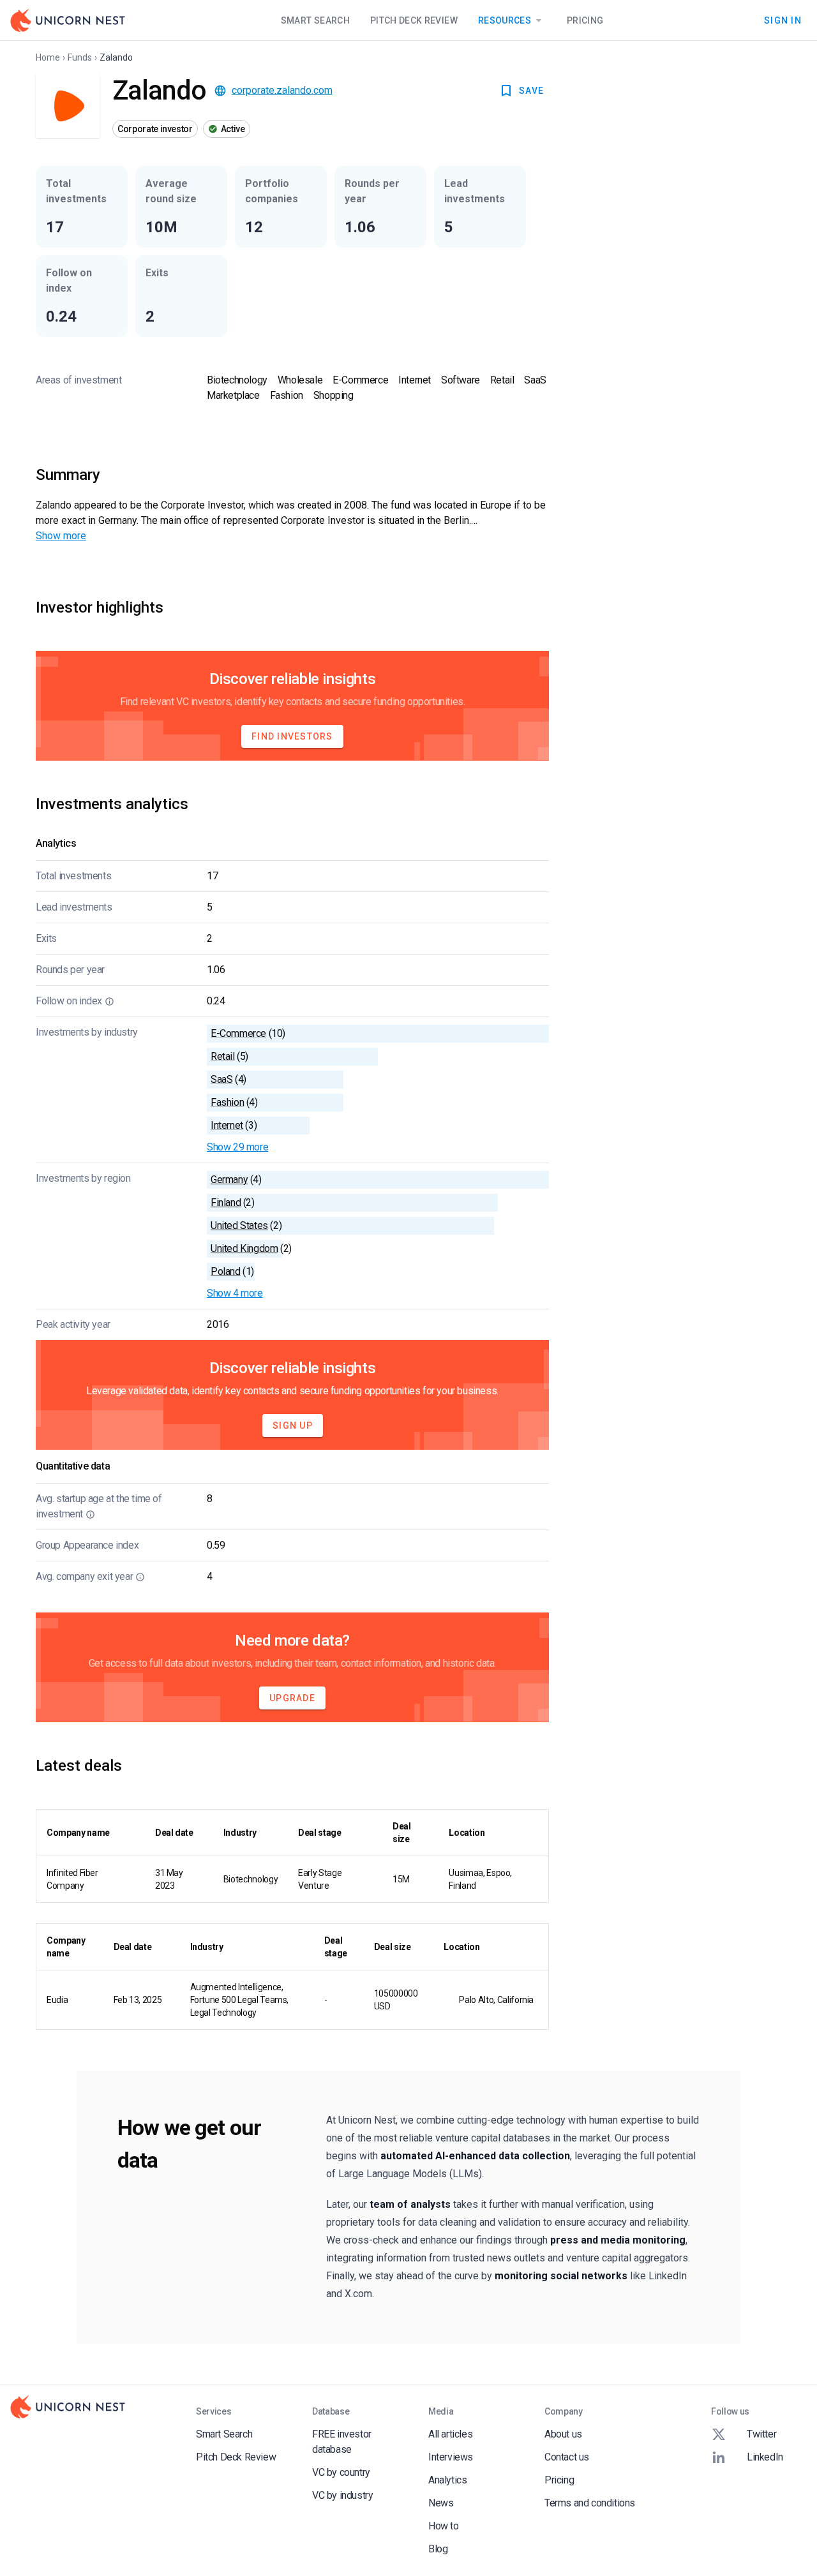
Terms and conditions (590, 2503)
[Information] (109, 1001)
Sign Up (293, 1426)
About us (563, 2434)
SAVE (531, 91)
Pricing (585, 20)
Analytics (447, 2480)
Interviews (451, 2457)
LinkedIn (765, 2457)
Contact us (567, 2457)
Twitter (761, 2434)
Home (48, 57)
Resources (505, 20)
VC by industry (342, 2495)
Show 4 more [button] (235, 1293)
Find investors (292, 736)
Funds (80, 57)
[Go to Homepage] (68, 20)
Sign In (783, 20)
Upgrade (292, 1698)
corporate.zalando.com (282, 90)
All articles (450, 2434)
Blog (438, 2549)
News (441, 2503)
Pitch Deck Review (414, 20)
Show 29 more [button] (237, 1147)
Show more (61, 536)
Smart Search (315, 20)
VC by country (341, 2472)
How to (444, 2526)
